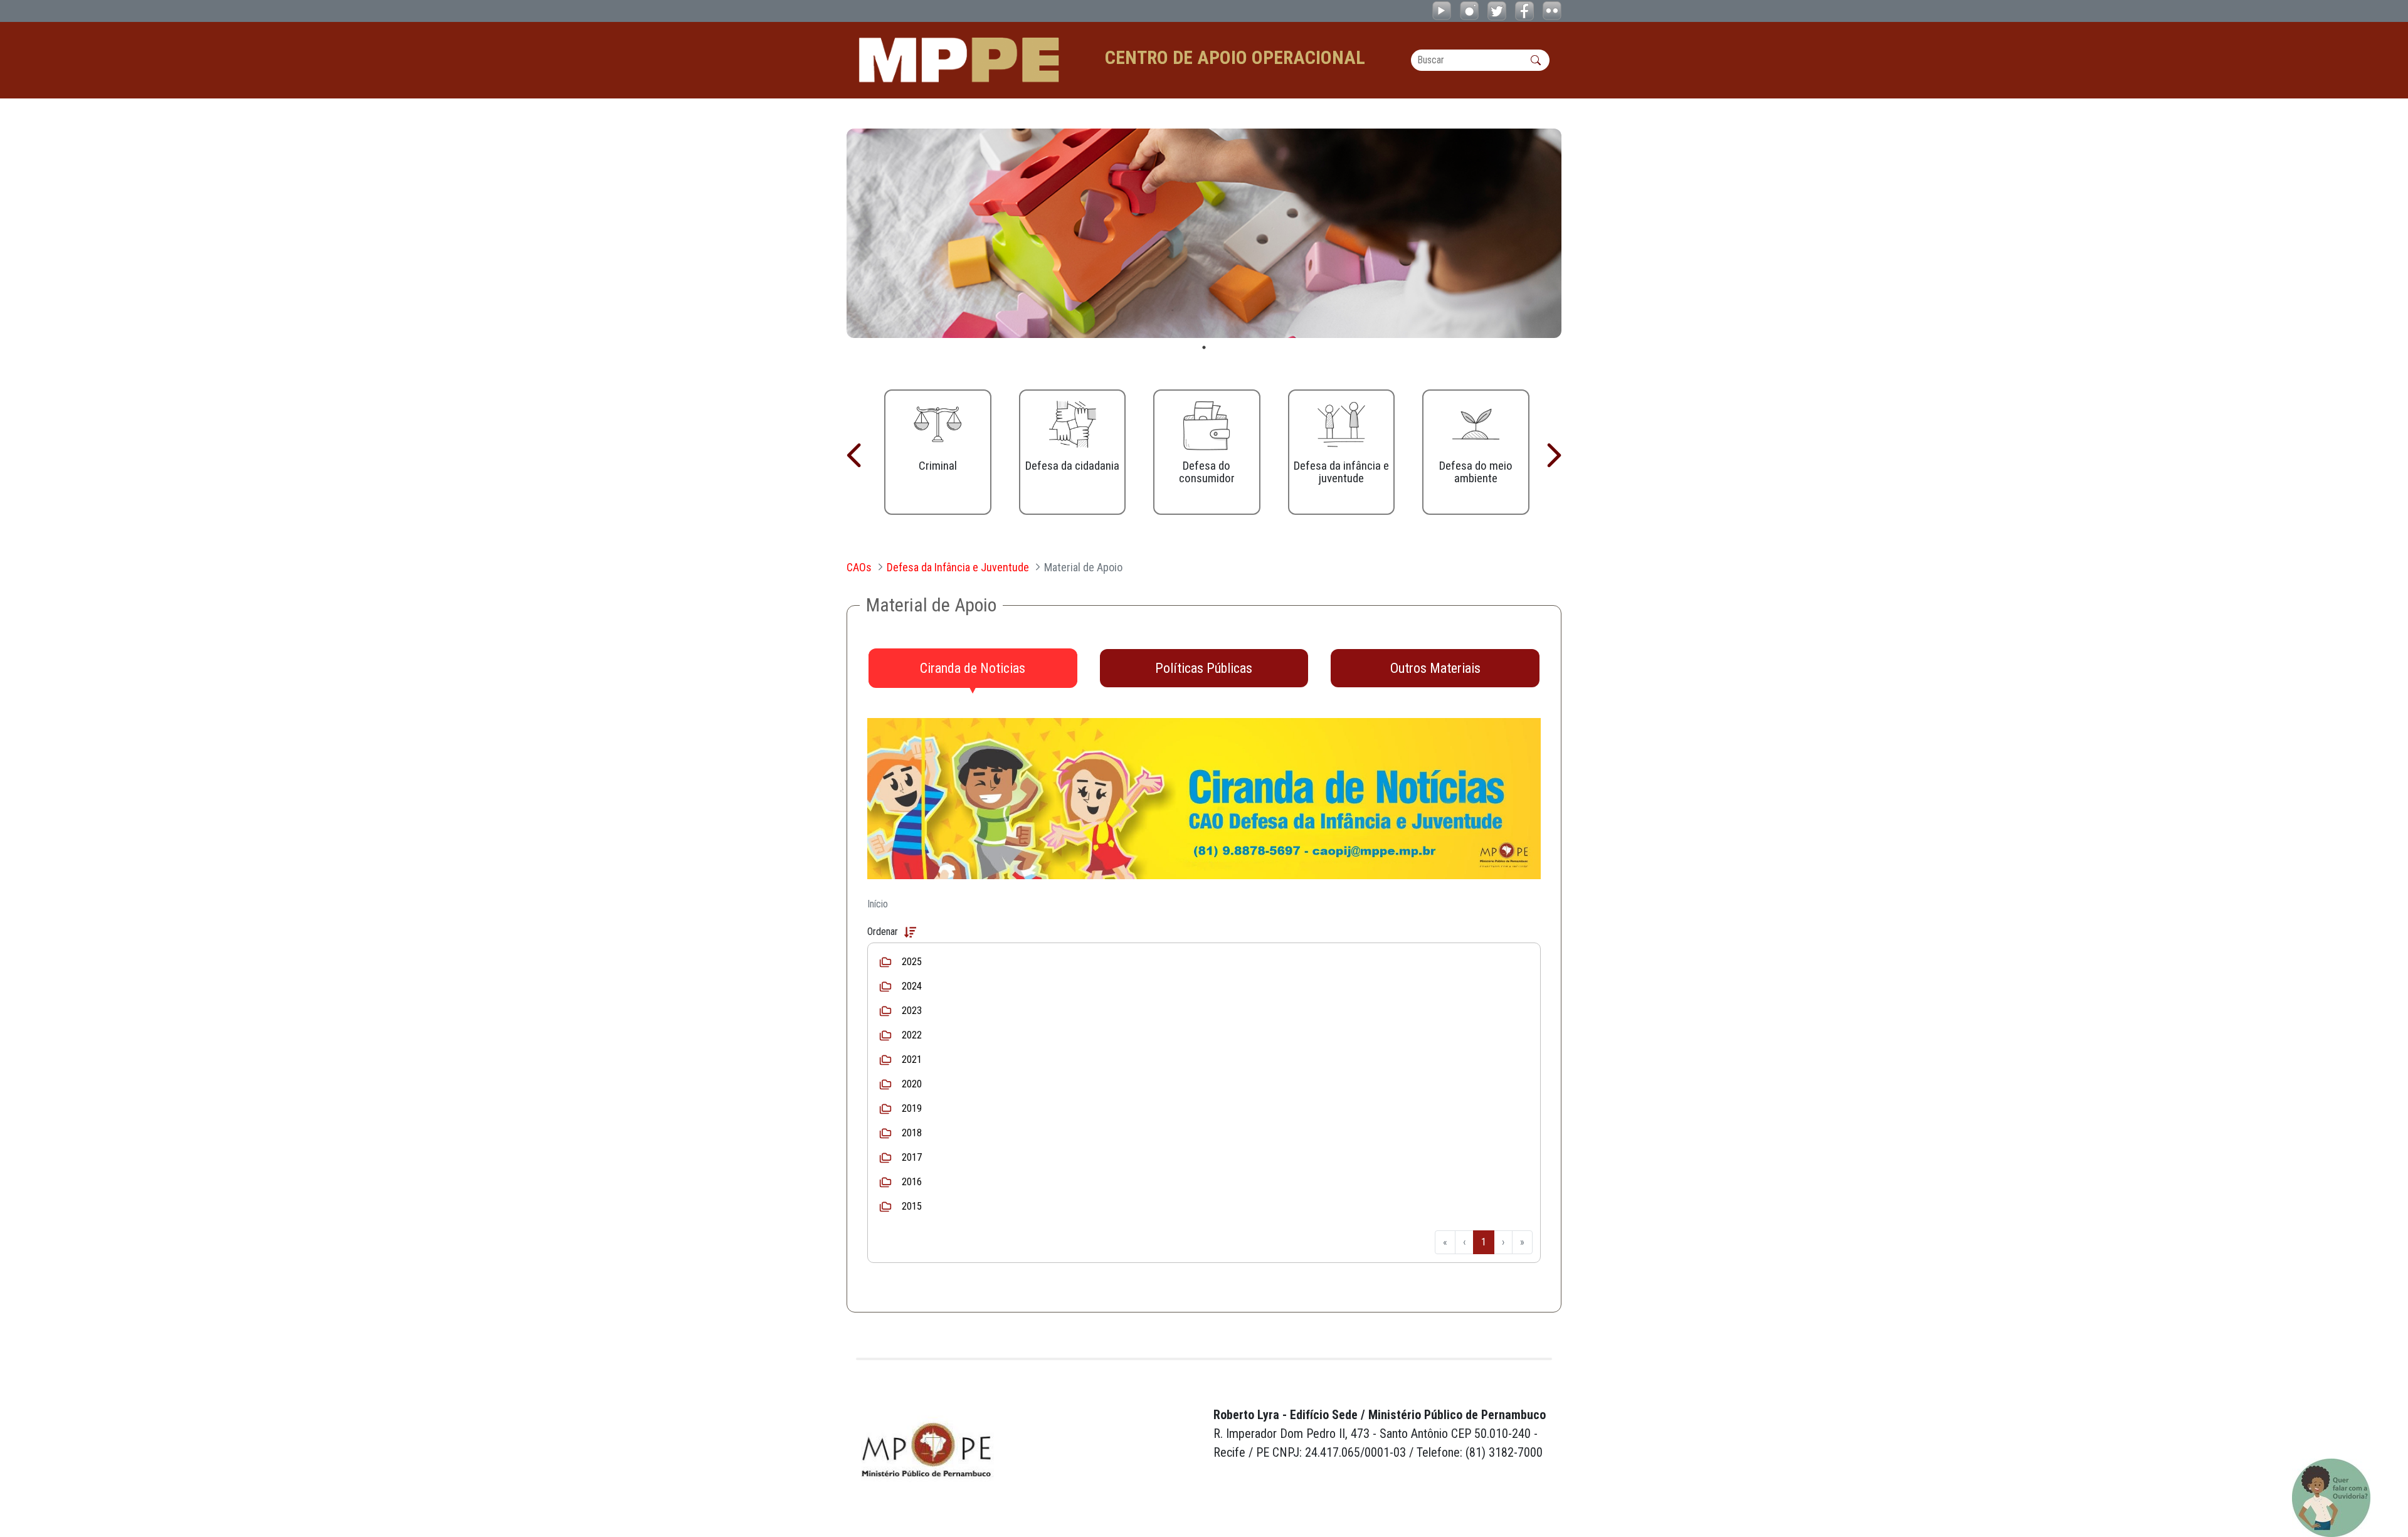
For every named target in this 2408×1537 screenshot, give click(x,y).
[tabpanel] (1204, 233)
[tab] (973, 668)
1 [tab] (1204, 347)
